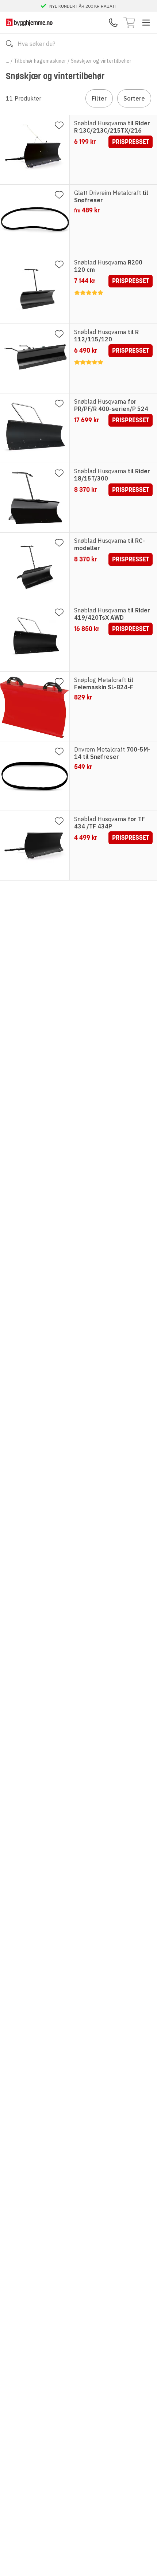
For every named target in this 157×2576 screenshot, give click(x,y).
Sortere (134, 98)
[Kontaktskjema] (113, 23)
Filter (99, 98)
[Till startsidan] (29, 22)
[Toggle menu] (146, 23)
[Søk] (9, 44)
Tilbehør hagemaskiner (40, 61)
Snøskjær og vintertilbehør (101, 61)
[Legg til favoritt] (59, 125)
